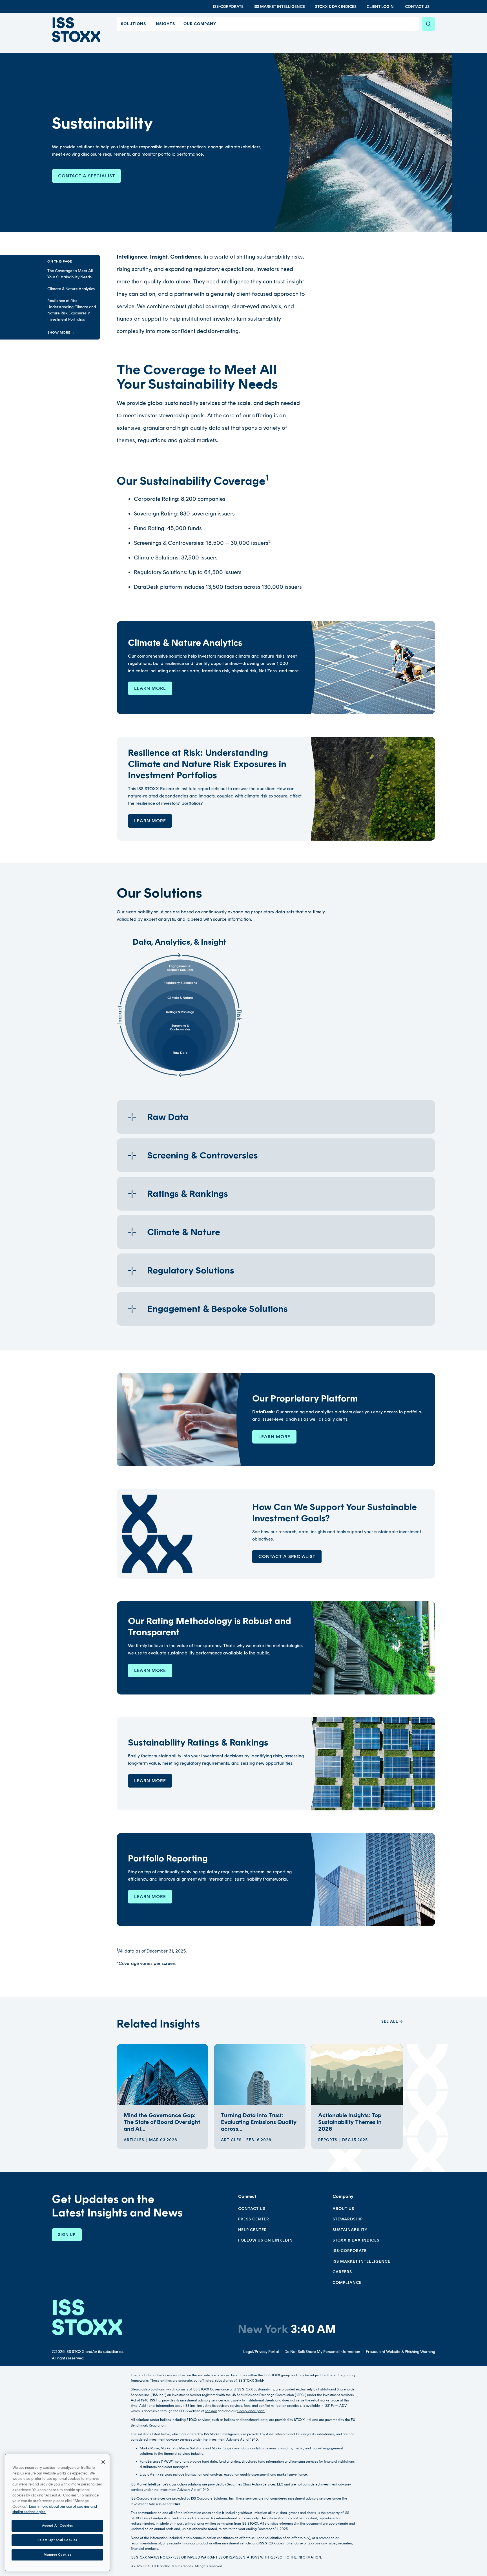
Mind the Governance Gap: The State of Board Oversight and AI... (162, 2122)
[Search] (428, 24)
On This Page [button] (60, 261)
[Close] (103, 2462)
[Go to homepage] (87, 2317)
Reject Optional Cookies (57, 2540)
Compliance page (251, 2411)
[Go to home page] (76, 30)
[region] (57, 2513)
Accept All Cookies (57, 2526)
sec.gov (211, 2411)
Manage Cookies (57, 2554)
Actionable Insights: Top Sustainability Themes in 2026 (350, 2122)
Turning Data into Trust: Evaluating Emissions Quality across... (259, 2122)
